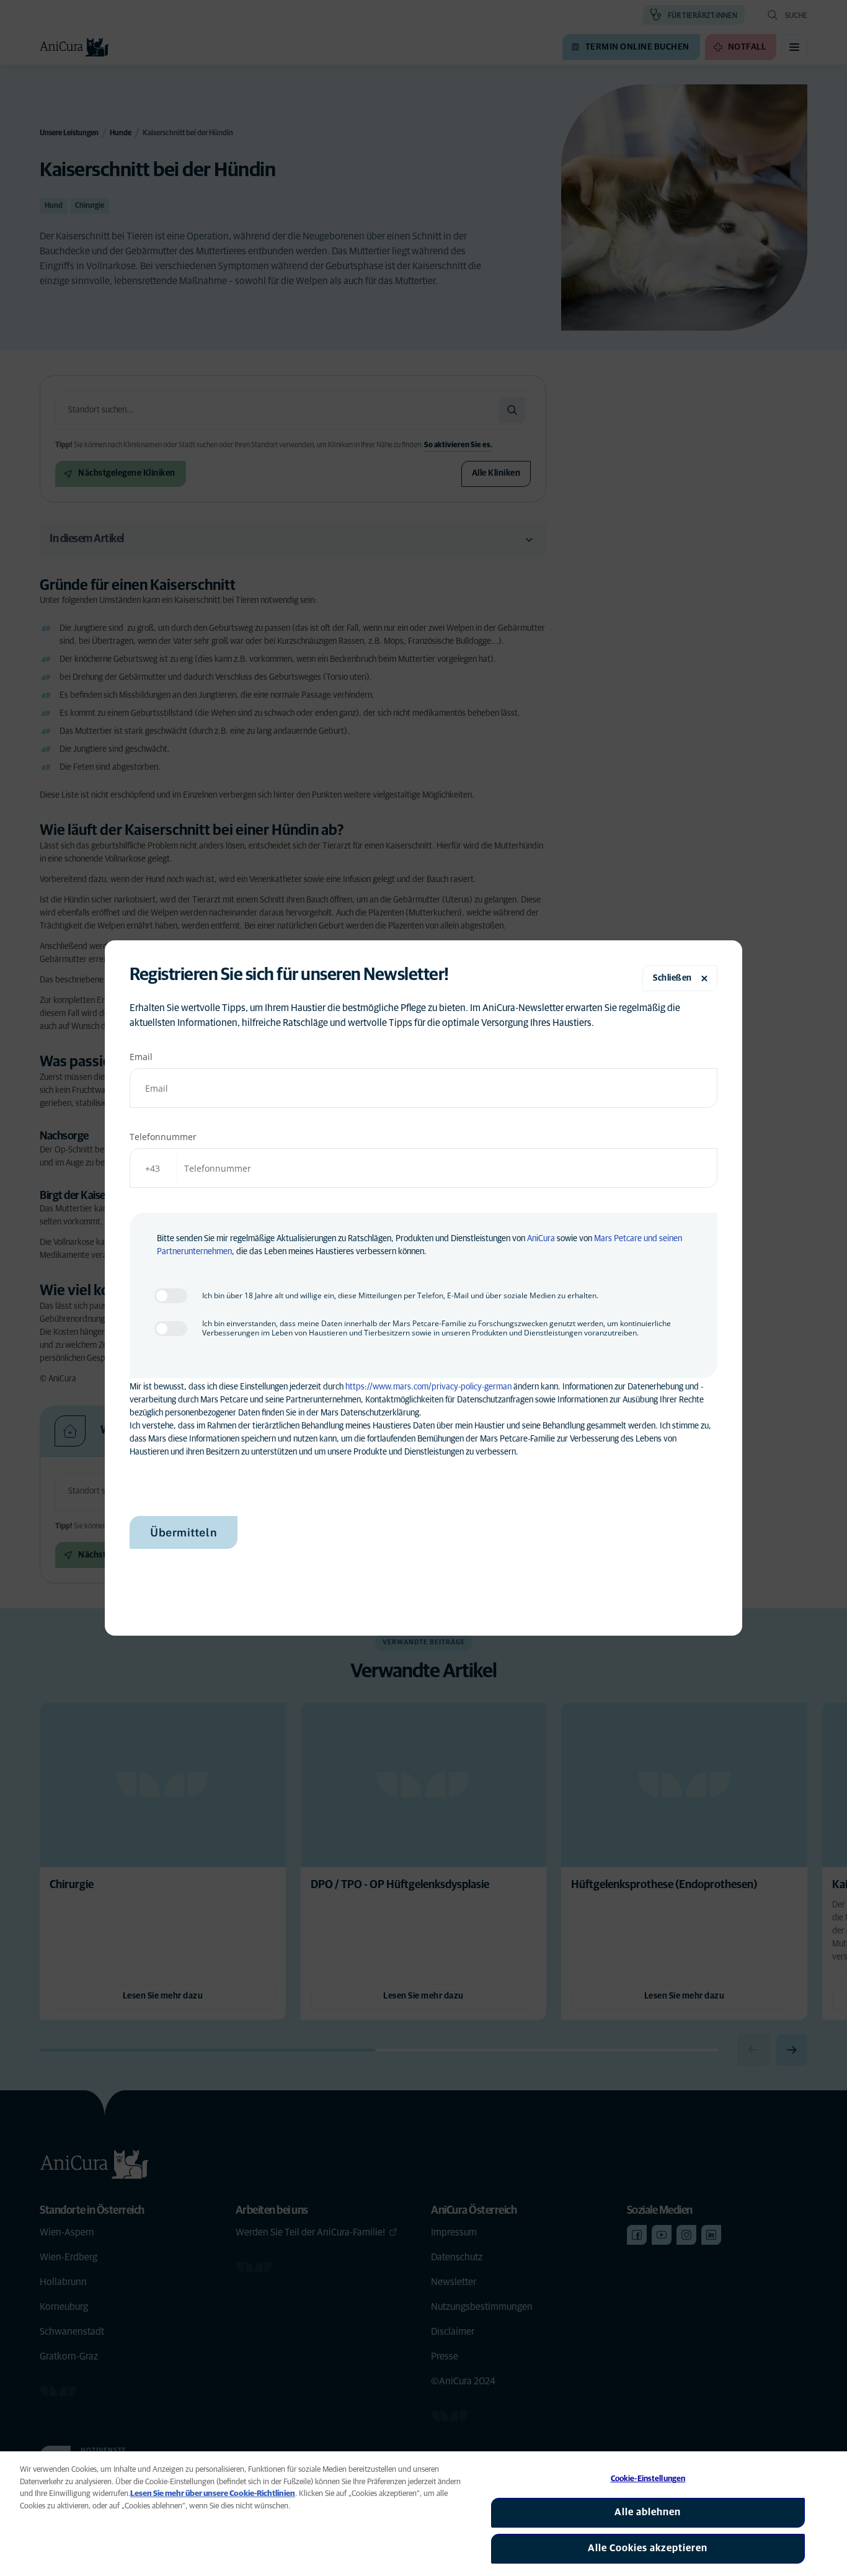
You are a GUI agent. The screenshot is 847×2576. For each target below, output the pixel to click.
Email (141, 1057)
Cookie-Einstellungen (648, 2479)
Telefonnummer (163, 1137)
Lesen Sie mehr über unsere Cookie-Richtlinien (213, 2494)
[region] (423, 2514)
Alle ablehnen (648, 2512)
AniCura (541, 1239)
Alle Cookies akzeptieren (648, 2548)
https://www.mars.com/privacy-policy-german (428, 1387)
